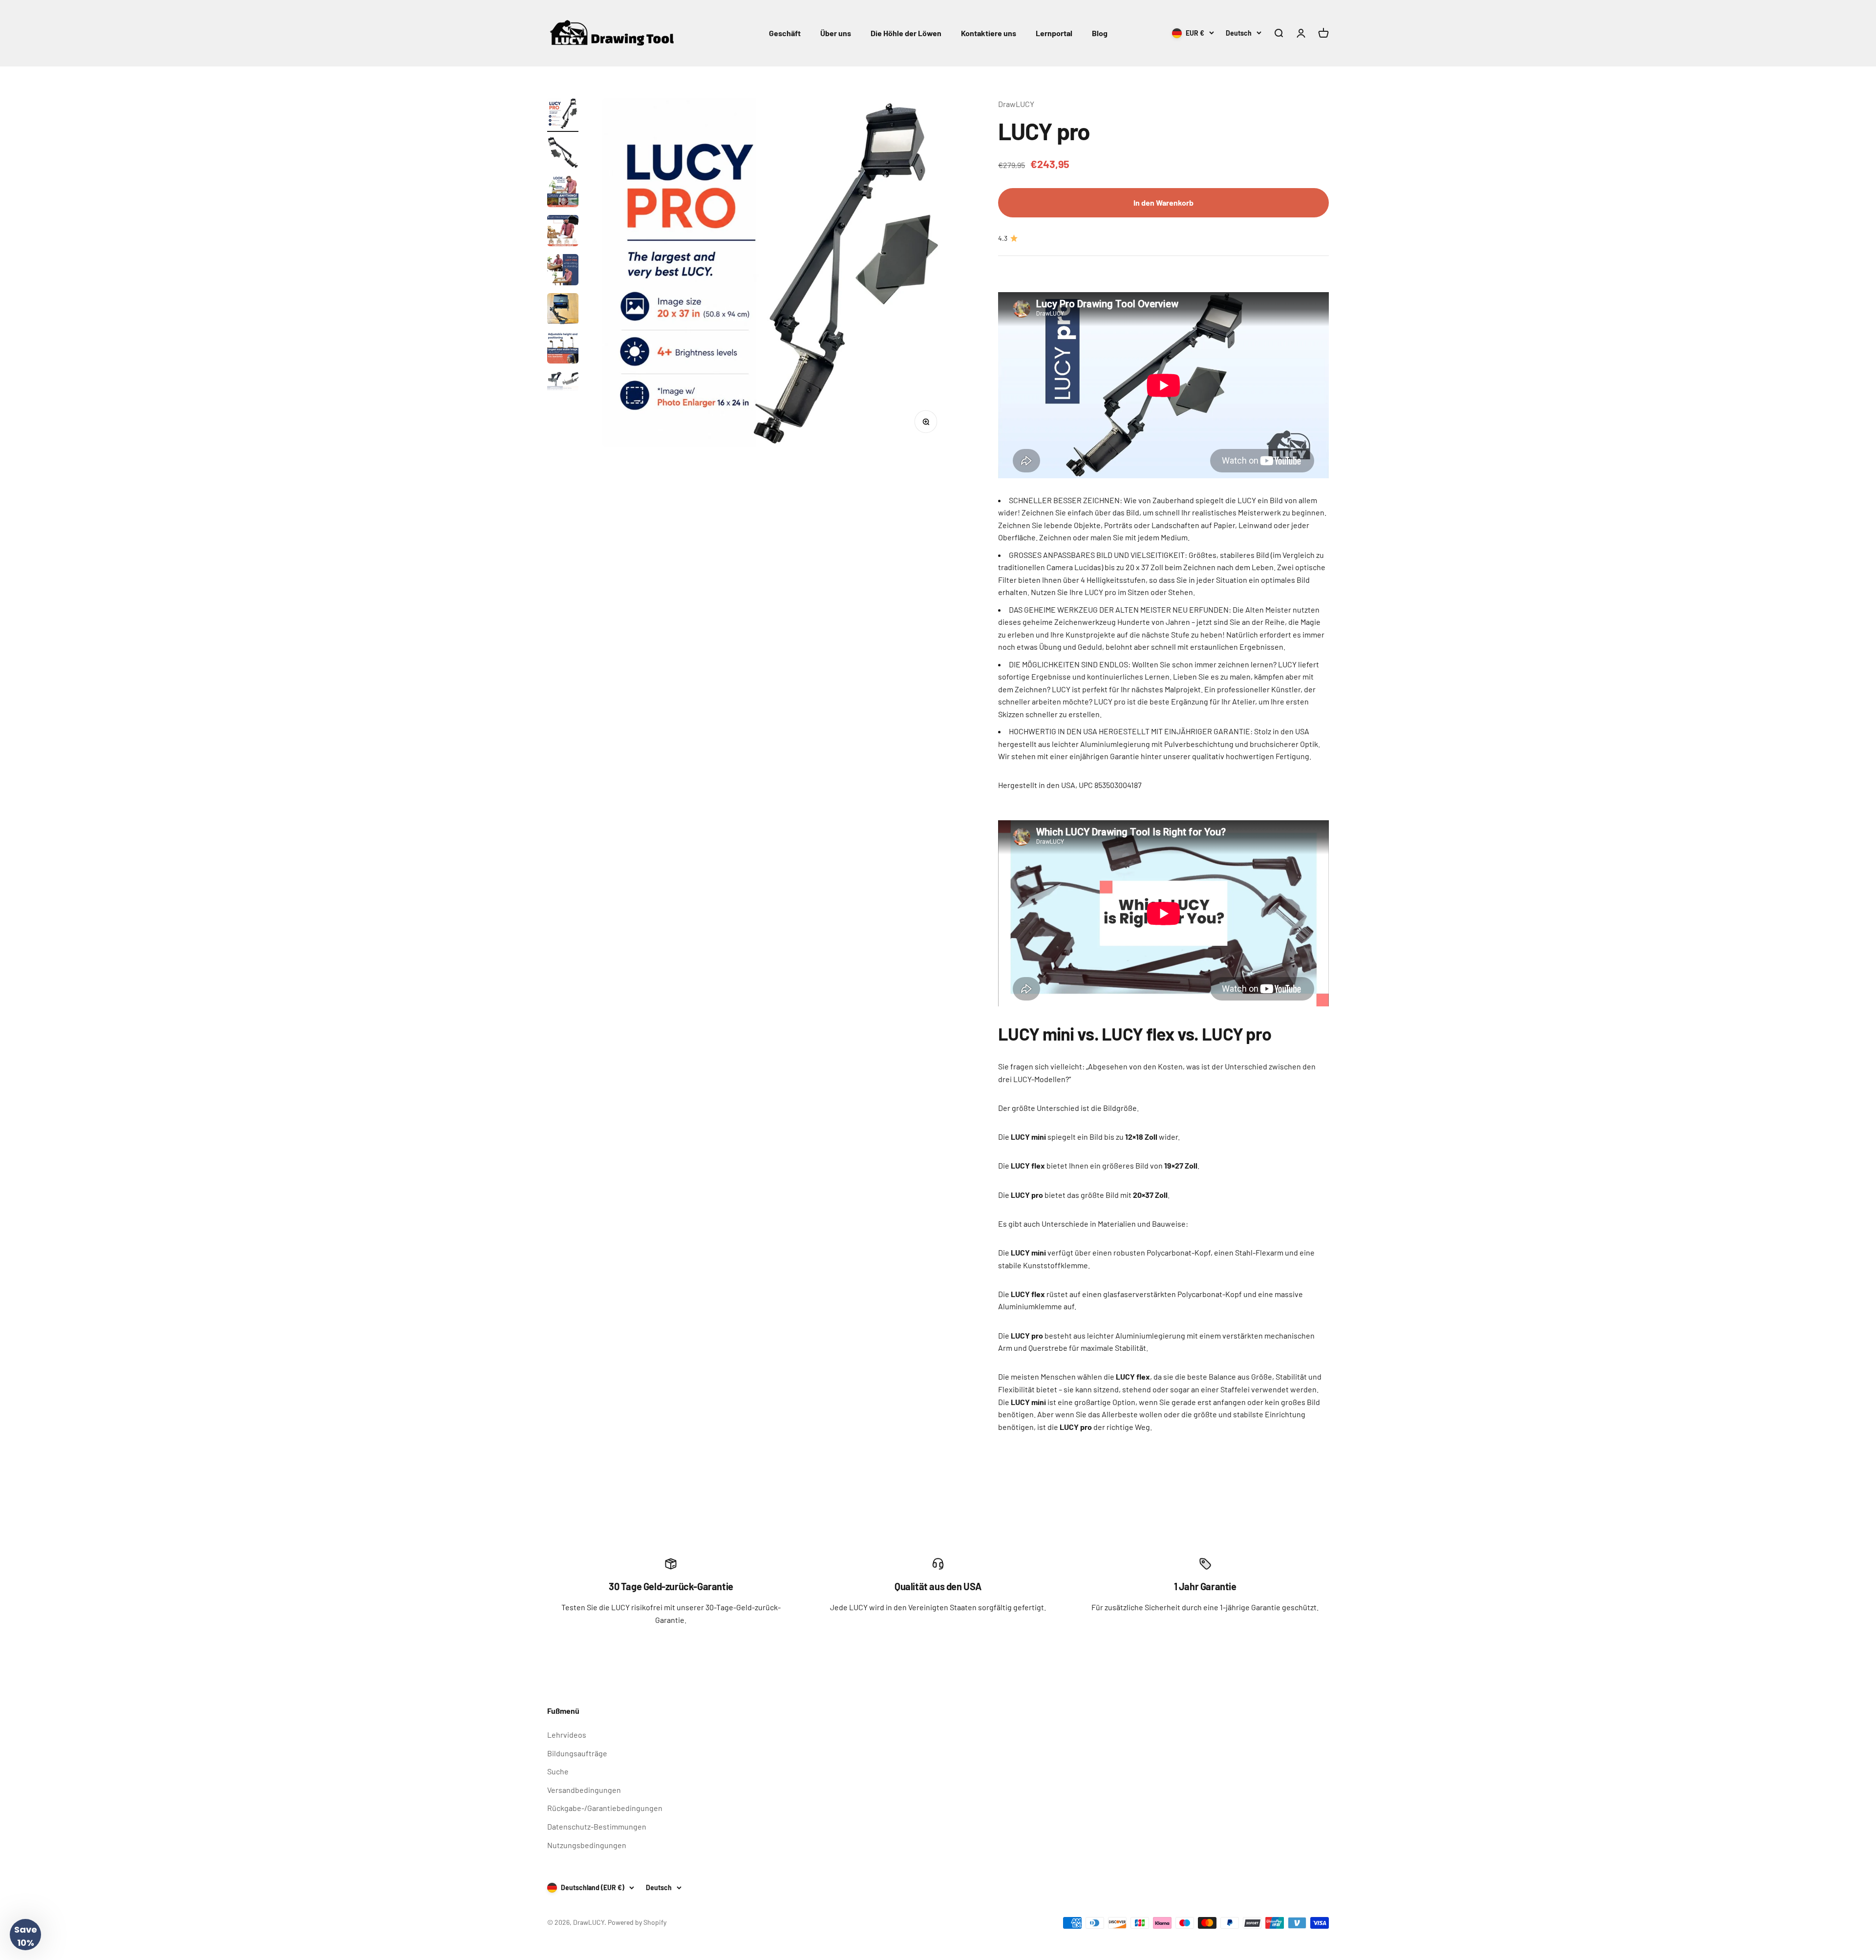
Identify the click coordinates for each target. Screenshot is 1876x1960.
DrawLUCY (1016, 104)
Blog (1100, 33)
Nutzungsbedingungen (587, 1845)
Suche (558, 1771)
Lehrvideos (567, 1735)
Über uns (836, 33)
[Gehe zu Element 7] (563, 349)
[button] (25, 1935)
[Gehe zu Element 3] (563, 193)
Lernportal (1054, 33)
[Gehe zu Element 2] (563, 154)
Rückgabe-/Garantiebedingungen (605, 1808)
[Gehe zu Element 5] (563, 271)
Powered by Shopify (637, 1922)
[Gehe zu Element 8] (563, 388)
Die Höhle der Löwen (906, 33)
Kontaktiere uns (989, 33)
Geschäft (785, 33)
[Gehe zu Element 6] (563, 310)
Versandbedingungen (584, 1790)
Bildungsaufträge (577, 1753)
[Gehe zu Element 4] (563, 232)
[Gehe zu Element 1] (563, 115)
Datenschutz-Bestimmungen (597, 1826)
